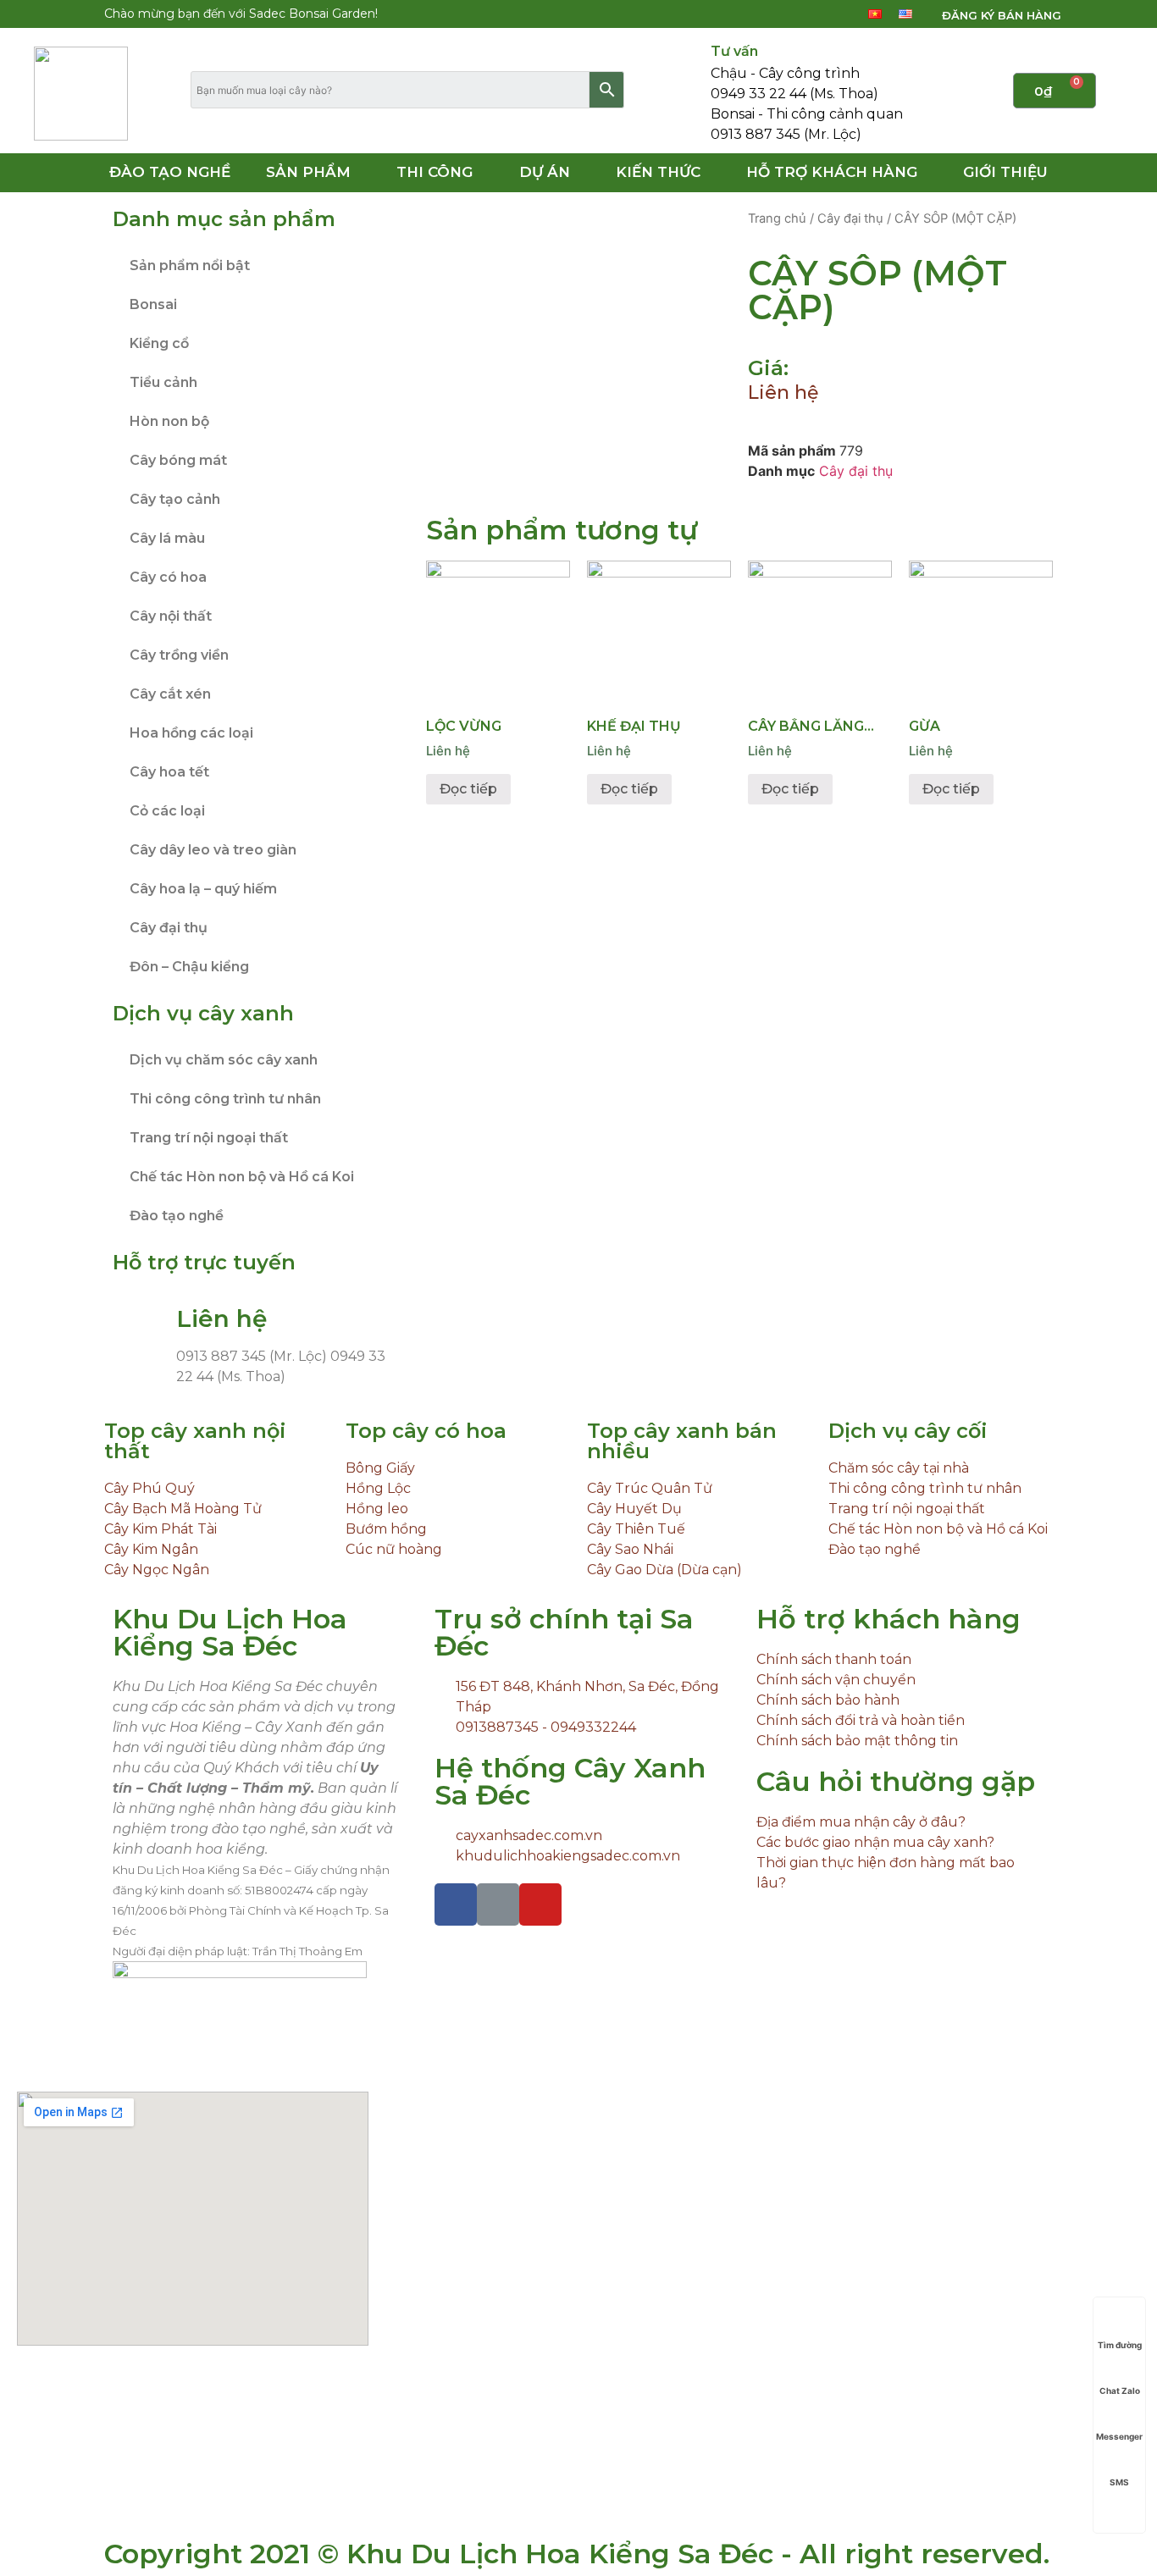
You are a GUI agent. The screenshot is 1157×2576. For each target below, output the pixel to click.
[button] (991, 16)
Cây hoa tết (169, 772)
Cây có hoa (168, 577)
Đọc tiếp (468, 789)
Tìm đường (1120, 2345)
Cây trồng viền (179, 655)
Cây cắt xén (170, 694)
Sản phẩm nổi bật (190, 265)
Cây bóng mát (178, 460)
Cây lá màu (167, 538)
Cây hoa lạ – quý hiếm (203, 889)
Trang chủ (777, 218)
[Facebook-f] (767, 14)
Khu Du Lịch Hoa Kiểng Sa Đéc (230, 1632)
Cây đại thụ (169, 928)
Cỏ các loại (167, 811)
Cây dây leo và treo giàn (213, 850)
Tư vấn (734, 51)
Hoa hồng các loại (191, 733)
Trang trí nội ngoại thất (209, 1138)
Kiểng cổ (159, 343)
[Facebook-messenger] (796, 14)
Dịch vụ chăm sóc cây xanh (224, 1060)
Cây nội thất (171, 616)
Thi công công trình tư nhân (225, 1099)
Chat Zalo (1120, 2391)
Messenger (1119, 2436)
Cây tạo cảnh (175, 499)
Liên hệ (783, 392)
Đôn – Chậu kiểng (189, 967)
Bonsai (153, 304)
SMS (1119, 2482)
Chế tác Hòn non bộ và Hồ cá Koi (242, 1177)
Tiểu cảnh (163, 382)
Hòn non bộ (169, 421)
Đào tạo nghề (177, 1216)
